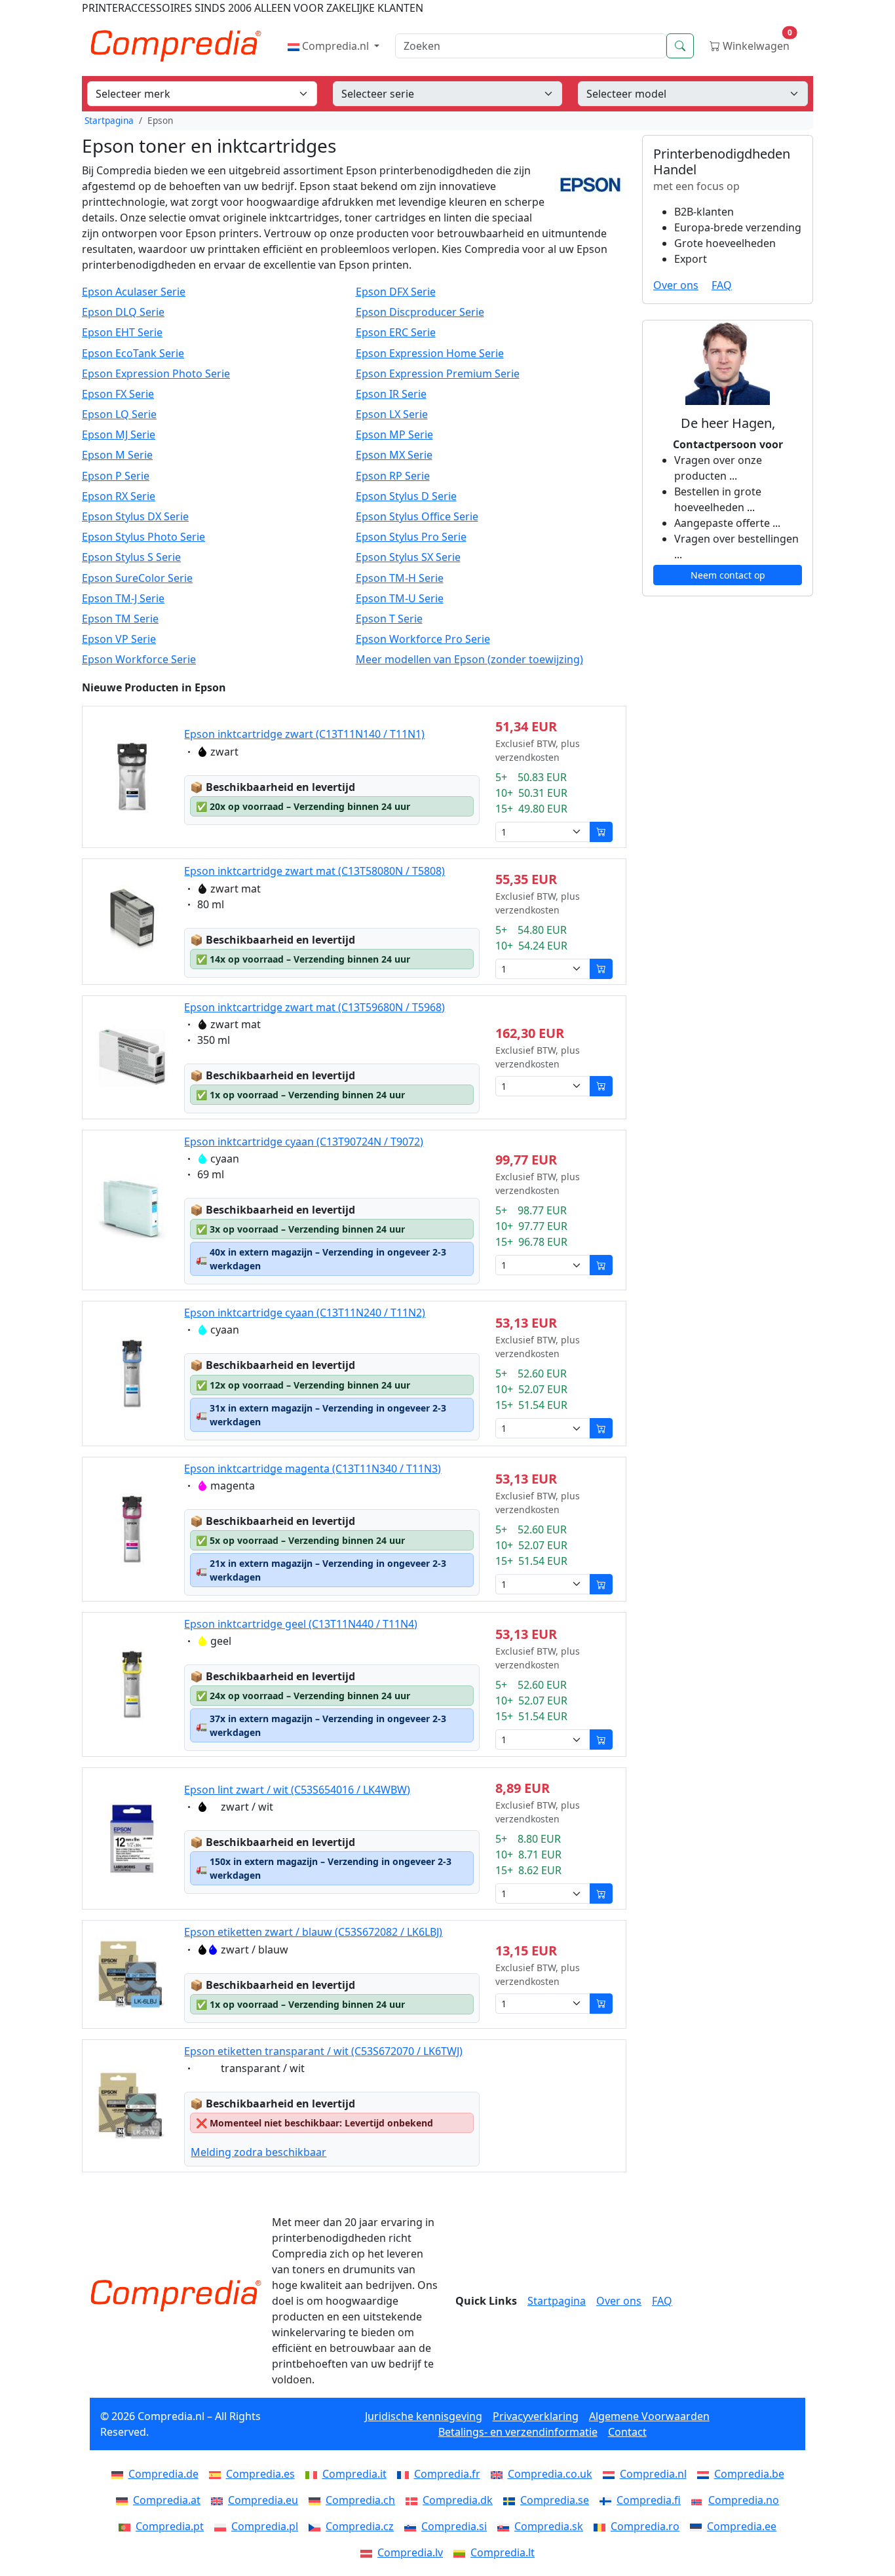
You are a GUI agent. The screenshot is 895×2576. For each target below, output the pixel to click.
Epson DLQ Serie (123, 312)
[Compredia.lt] (462, 2552)
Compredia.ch (360, 2500)
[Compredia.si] (413, 2526)
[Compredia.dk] (414, 2500)
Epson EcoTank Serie (133, 354)
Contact (627, 2432)
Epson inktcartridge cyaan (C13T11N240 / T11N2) (305, 1313)
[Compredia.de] (120, 2474)
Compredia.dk (458, 2500)
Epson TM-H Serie (400, 578)
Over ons (676, 285)
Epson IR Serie (391, 394)
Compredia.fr (447, 2474)
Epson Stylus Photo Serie (143, 537)
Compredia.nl (335, 46)
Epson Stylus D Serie (406, 496)
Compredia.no (744, 2500)
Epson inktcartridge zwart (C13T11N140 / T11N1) (304, 734)
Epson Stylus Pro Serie (411, 537)
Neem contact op (728, 575)
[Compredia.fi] (608, 2500)
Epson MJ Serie (119, 435)
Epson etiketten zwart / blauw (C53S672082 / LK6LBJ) (313, 1932)
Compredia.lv (410, 2552)
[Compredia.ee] (698, 2526)
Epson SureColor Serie (137, 578)
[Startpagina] (176, 2296)
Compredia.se (555, 2500)
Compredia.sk (549, 2526)
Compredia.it (354, 2474)
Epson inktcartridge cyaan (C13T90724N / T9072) (304, 1142)
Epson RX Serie (119, 496)
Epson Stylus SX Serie (408, 557)
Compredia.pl (265, 2526)
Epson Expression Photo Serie (156, 374)
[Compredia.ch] (317, 2500)
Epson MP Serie (394, 435)
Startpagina (109, 120)
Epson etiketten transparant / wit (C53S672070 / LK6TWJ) (323, 2051)
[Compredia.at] (124, 2500)
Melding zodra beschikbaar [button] (258, 2152)
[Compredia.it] (314, 2474)
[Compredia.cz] (317, 2526)
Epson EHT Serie (122, 333)
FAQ (722, 285)
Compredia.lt (503, 2552)
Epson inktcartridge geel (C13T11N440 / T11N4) (301, 1624)
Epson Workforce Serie (139, 660)
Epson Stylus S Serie (131, 557)
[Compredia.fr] (406, 2474)
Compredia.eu (263, 2500)
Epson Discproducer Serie (420, 312)
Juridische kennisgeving (424, 2416)
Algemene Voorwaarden (649, 2416)
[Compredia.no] (700, 2500)
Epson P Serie (116, 476)
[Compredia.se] (512, 2500)
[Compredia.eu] (219, 2500)
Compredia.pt (170, 2526)
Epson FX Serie (118, 394)
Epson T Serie (389, 619)
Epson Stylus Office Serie (417, 517)
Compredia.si (454, 2526)
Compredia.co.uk (550, 2474)
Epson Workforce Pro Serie (423, 639)
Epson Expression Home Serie (430, 354)
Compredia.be (749, 2474)
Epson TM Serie (120, 619)
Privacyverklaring (536, 2416)
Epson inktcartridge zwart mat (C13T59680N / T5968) (314, 1007)
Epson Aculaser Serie (134, 292)
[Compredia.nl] (611, 2474)
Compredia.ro (645, 2526)
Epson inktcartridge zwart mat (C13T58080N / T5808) (314, 871)
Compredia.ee (742, 2526)
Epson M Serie (117, 455)
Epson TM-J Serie (123, 599)
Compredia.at (167, 2500)
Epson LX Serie (392, 414)
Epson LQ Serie (119, 414)
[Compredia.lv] (369, 2552)
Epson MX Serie (394, 455)
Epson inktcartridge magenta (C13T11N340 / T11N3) (313, 1469)
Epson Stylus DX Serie (135, 517)
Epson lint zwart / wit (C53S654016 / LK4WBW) (297, 1790)
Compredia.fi (649, 2500)
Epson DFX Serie (396, 292)
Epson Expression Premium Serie (438, 374)
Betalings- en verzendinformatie (518, 2432)
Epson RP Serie (393, 476)
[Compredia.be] (706, 2474)
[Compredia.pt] (127, 2526)
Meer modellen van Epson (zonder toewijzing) (469, 660)
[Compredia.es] (218, 2474)
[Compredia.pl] (223, 2526)
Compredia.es (260, 2474)
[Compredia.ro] (602, 2526)
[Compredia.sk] (506, 2526)
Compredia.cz (360, 2526)
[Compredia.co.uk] (499, 2474)
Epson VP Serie (119, 639)
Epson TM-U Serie (400, 599)
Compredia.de (163, 2474)
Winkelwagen (756, 43)
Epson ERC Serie (396, 333)
